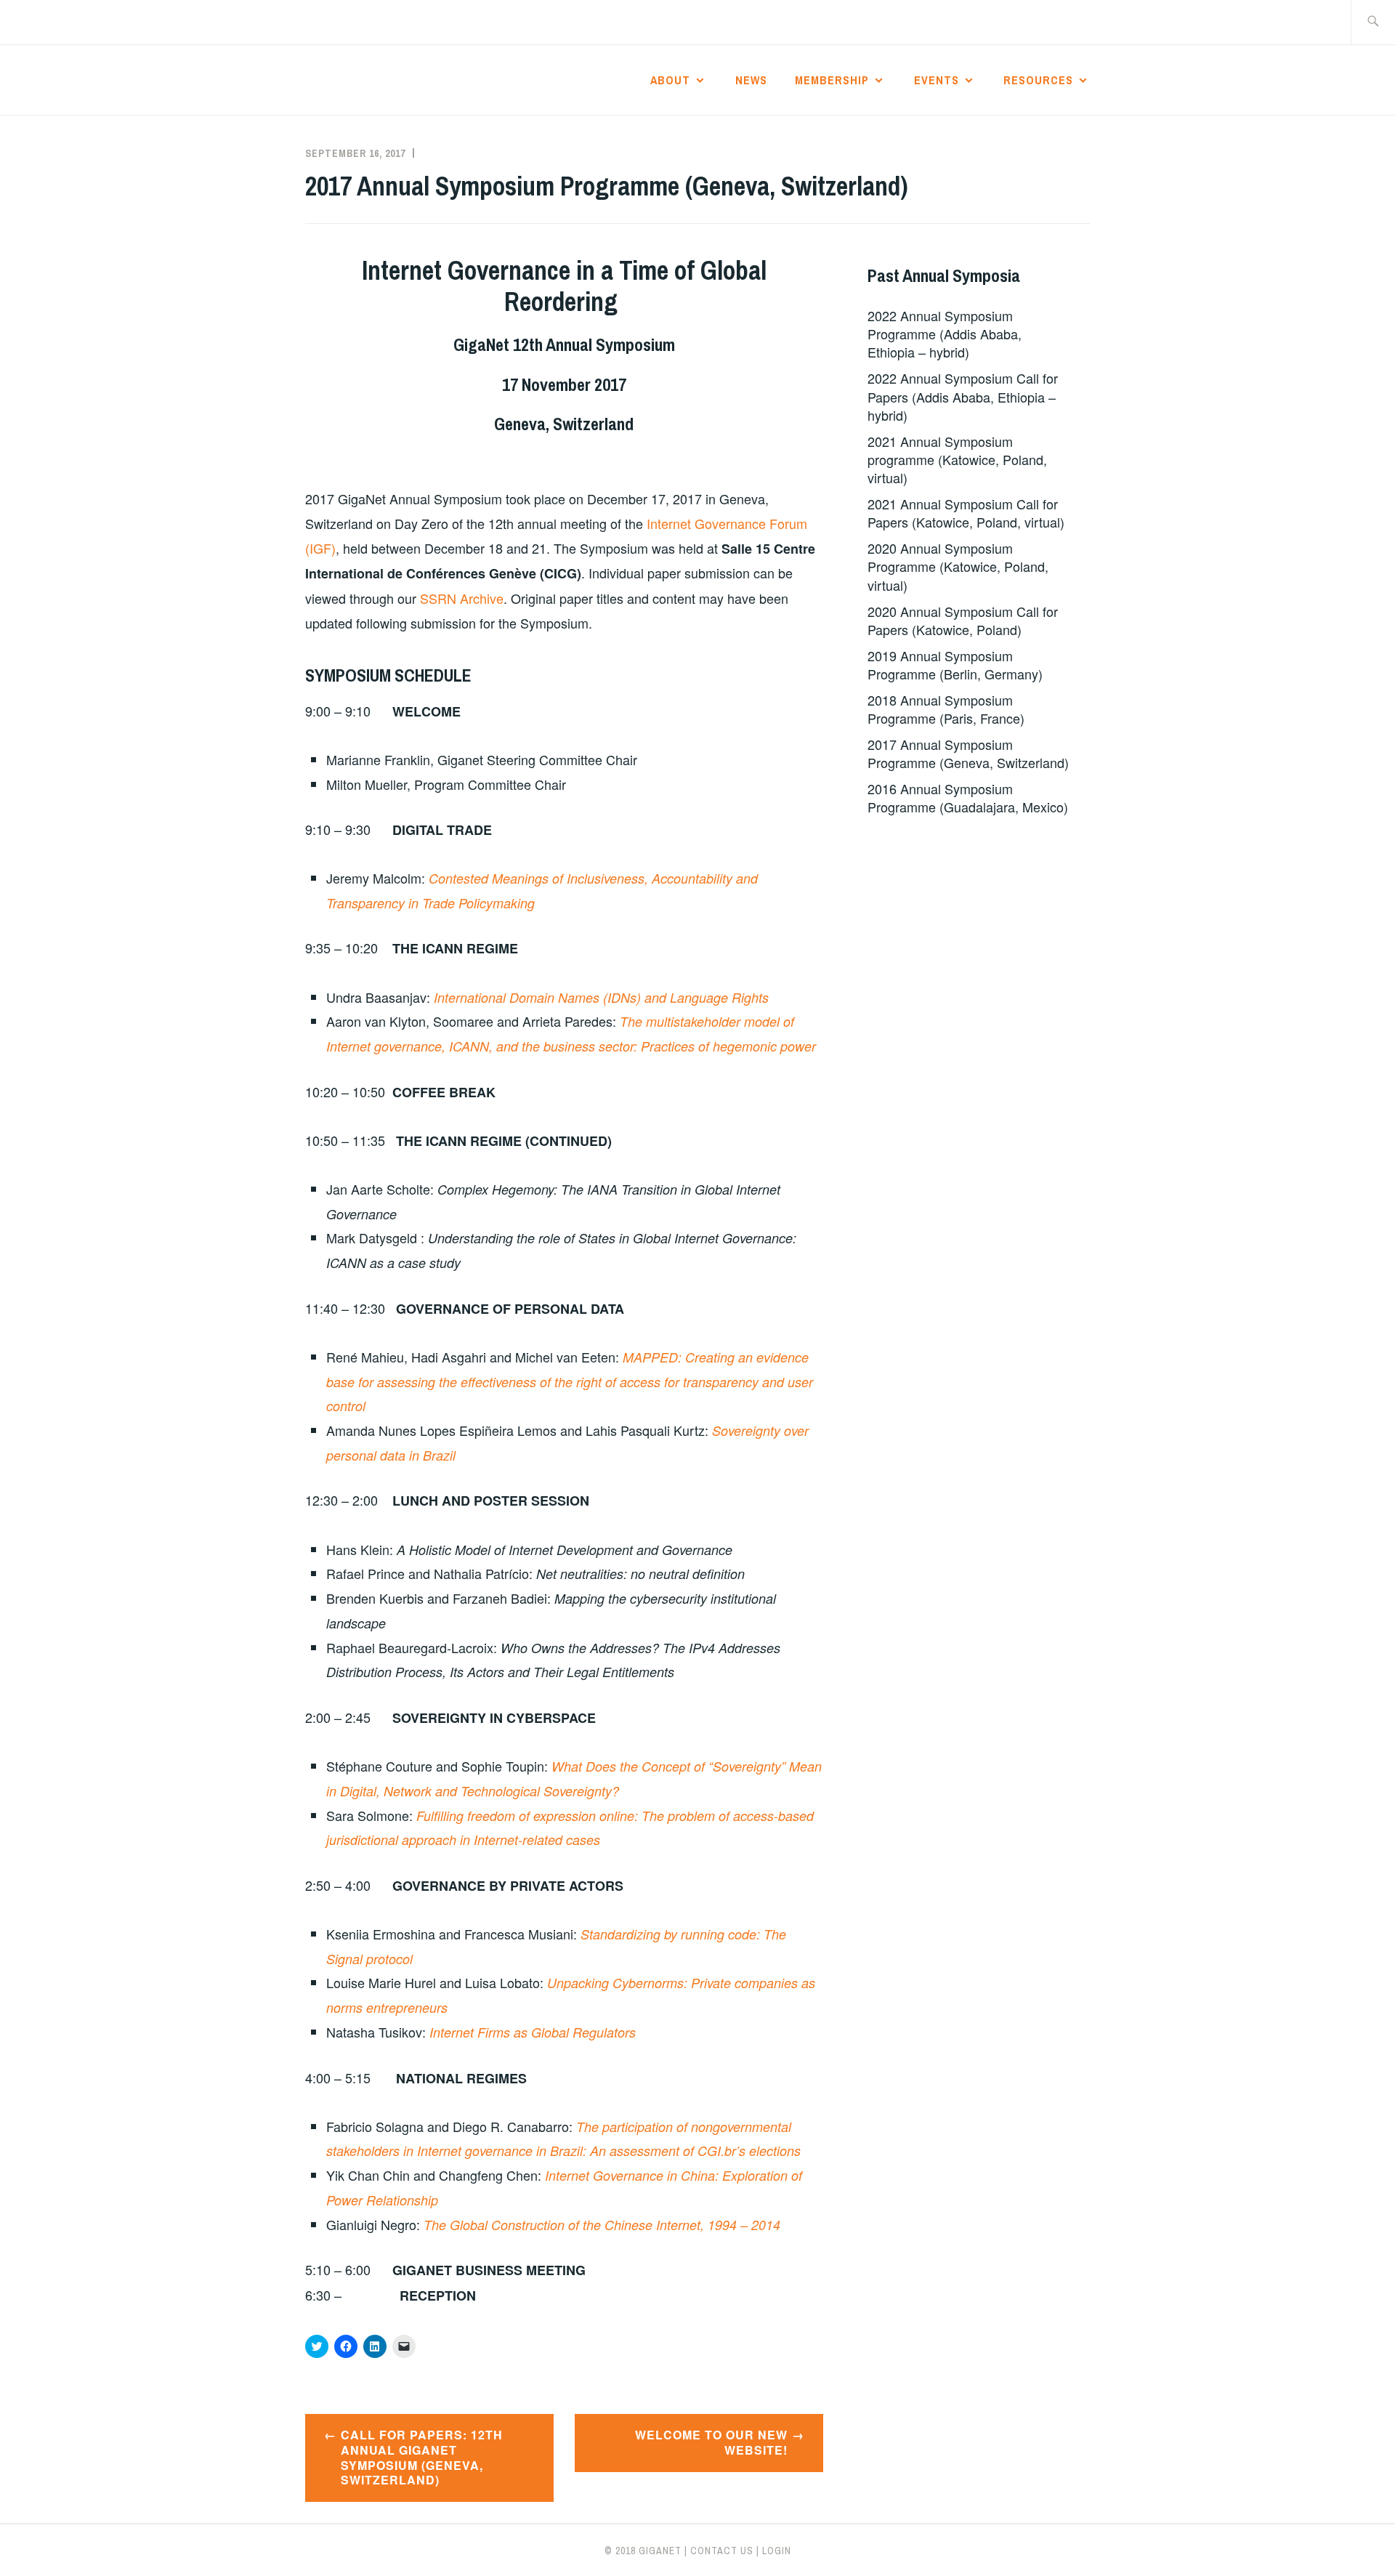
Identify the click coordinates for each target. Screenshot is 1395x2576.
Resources (1038, 80)
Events (937, 80)
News (751, 80)
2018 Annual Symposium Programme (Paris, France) (946, 709)
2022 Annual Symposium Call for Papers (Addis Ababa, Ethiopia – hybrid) (963, 396)
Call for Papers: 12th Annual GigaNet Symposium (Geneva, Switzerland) (422, 2457)
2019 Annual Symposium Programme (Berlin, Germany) (955, 665)
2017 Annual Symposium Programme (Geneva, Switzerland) (968, 753)
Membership (832, 80)
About (670, 80)
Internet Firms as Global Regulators (531, 2032)
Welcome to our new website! (711, 2442)
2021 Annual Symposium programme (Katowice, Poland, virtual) (957, 459)
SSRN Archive (462, 598)
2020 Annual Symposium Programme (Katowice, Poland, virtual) (958, 566)
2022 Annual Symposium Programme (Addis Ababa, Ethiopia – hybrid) (945, 334)
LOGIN (777, 2551)
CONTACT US (722, 2551)
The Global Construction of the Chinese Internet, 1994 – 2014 (602, 2225)
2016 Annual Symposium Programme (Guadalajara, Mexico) (968, 798)
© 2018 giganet (643, 2551)
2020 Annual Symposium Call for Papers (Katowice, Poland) (963, 620)
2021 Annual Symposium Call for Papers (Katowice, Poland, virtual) (966, 513)
